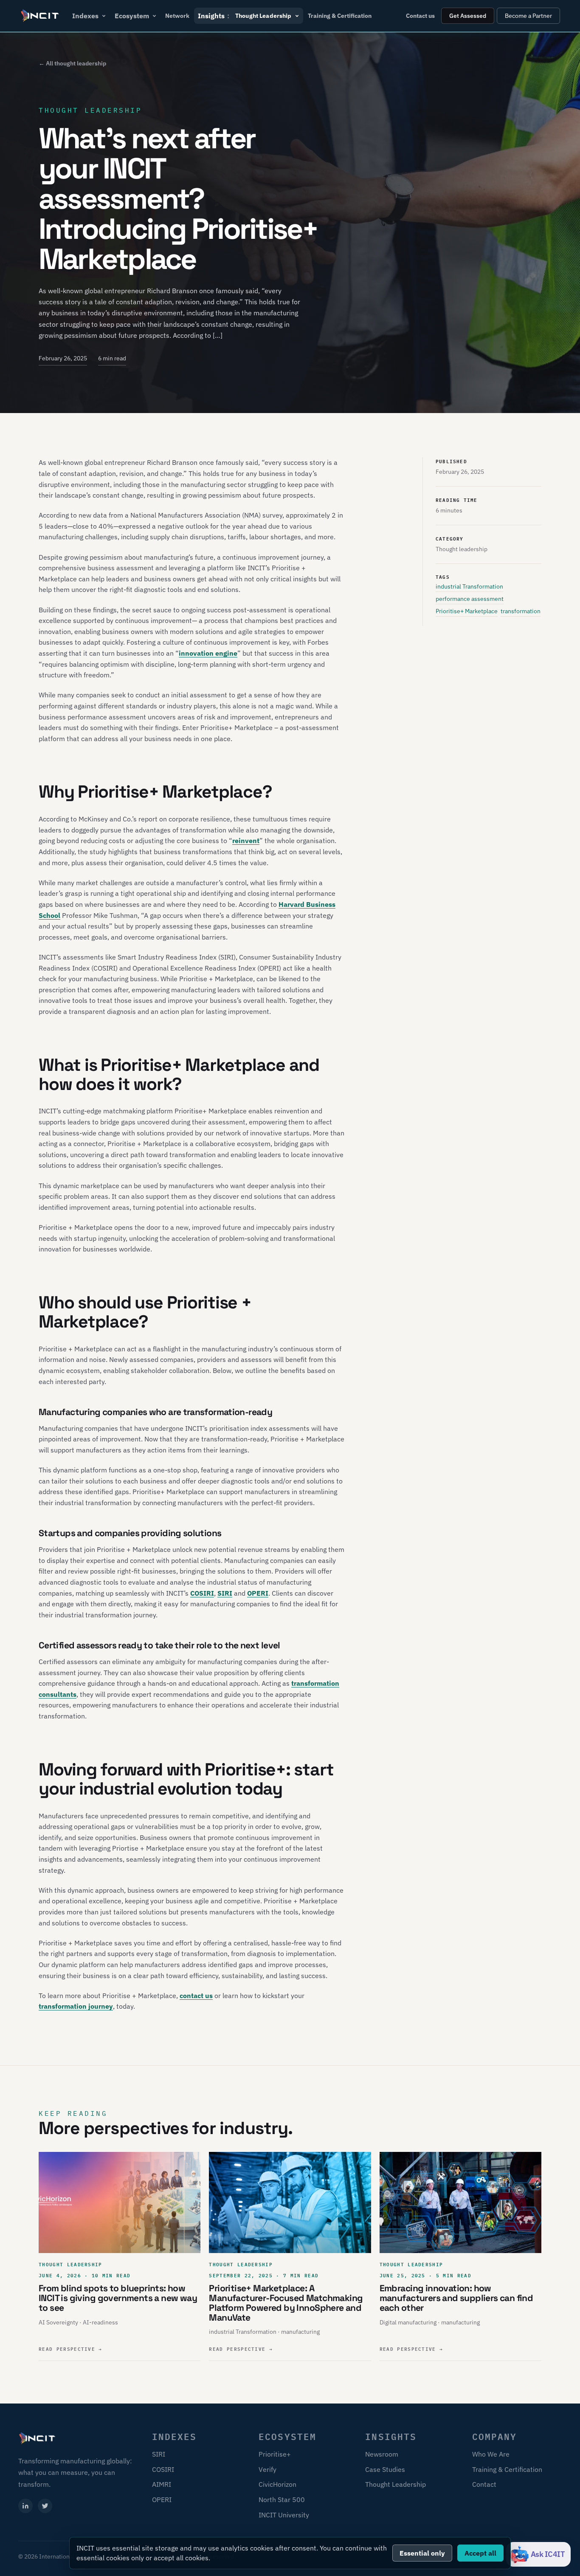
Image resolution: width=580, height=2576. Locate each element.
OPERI (258, 1593)
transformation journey (76, 2006)
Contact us (420, 16)
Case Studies (385, 2469)
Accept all (480, 2553)
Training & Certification (340, 16)
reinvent (246, 841)
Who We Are (491, 2454)
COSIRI (202, 1593)
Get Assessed (468, 16)
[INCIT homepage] (40, 16)
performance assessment (470, 599)
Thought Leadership (396, 2484)
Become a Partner (528, 16)
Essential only (422, 2553)
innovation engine (208, 653)
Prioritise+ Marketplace (467, 611)
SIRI (225, 1593)
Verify (267, 2469)
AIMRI (162, 2484)
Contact (484, 2484)
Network (177, 16)
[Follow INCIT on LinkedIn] (25, 2506)
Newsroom (382, 2454)
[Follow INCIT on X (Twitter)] (45, 2506)
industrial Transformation (469, 586)
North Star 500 (282, 2500)
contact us (196, 1996)
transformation (521, 611)
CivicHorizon (277, 2484)
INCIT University (284, 2515)
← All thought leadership (72, 63)
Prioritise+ (275, 2454)
